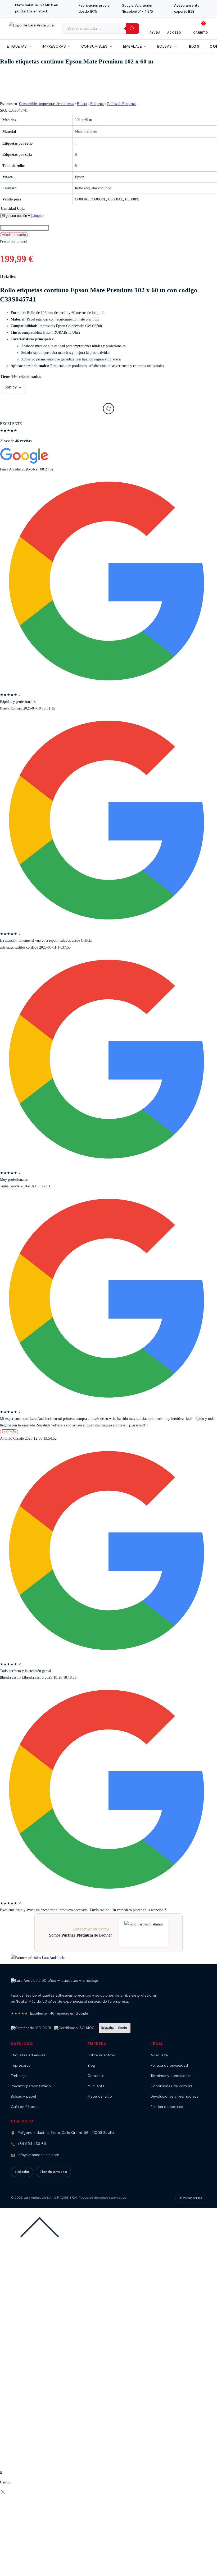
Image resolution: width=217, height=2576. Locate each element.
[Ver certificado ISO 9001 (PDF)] (31, 2028)
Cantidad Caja (13, 209)
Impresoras (21, 2065)
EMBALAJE (132, 46)
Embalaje (19, 2076)
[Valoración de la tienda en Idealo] (115, 2028)
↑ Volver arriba (191, 2198)
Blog (194, 46)
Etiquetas (97, 104)
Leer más (9, 1432)
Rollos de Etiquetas (122, 104)
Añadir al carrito (14, 235)
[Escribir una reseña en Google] (24, 463)
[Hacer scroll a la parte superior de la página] (40, 2246)
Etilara (82, 104)
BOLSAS (165, 46)
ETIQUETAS (17, 46)
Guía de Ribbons (25, 2107)
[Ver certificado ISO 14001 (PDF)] (75, 2028)
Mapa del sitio (100, 2096)
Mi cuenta (96, 2086)
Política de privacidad (169, 2065)
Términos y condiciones (171, 2076)
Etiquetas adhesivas (28, 2055)
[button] (40, 9)
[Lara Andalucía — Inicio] (55, 1983)
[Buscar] (132, 29)
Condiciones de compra (172, 2086)
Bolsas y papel (23, 2096)
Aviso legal (160, 2055)
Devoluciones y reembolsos (175, 2096)
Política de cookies (167, 2107)
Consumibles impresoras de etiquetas (46, 104)
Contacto (96, 2076)
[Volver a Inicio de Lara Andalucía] (31, 28)
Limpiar (38, 216)
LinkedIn (22, 2172)
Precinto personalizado (31, 2086)
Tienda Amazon (53, 2172)
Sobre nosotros (101, 2055)
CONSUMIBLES (94, 46)
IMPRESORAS (54, 46)
